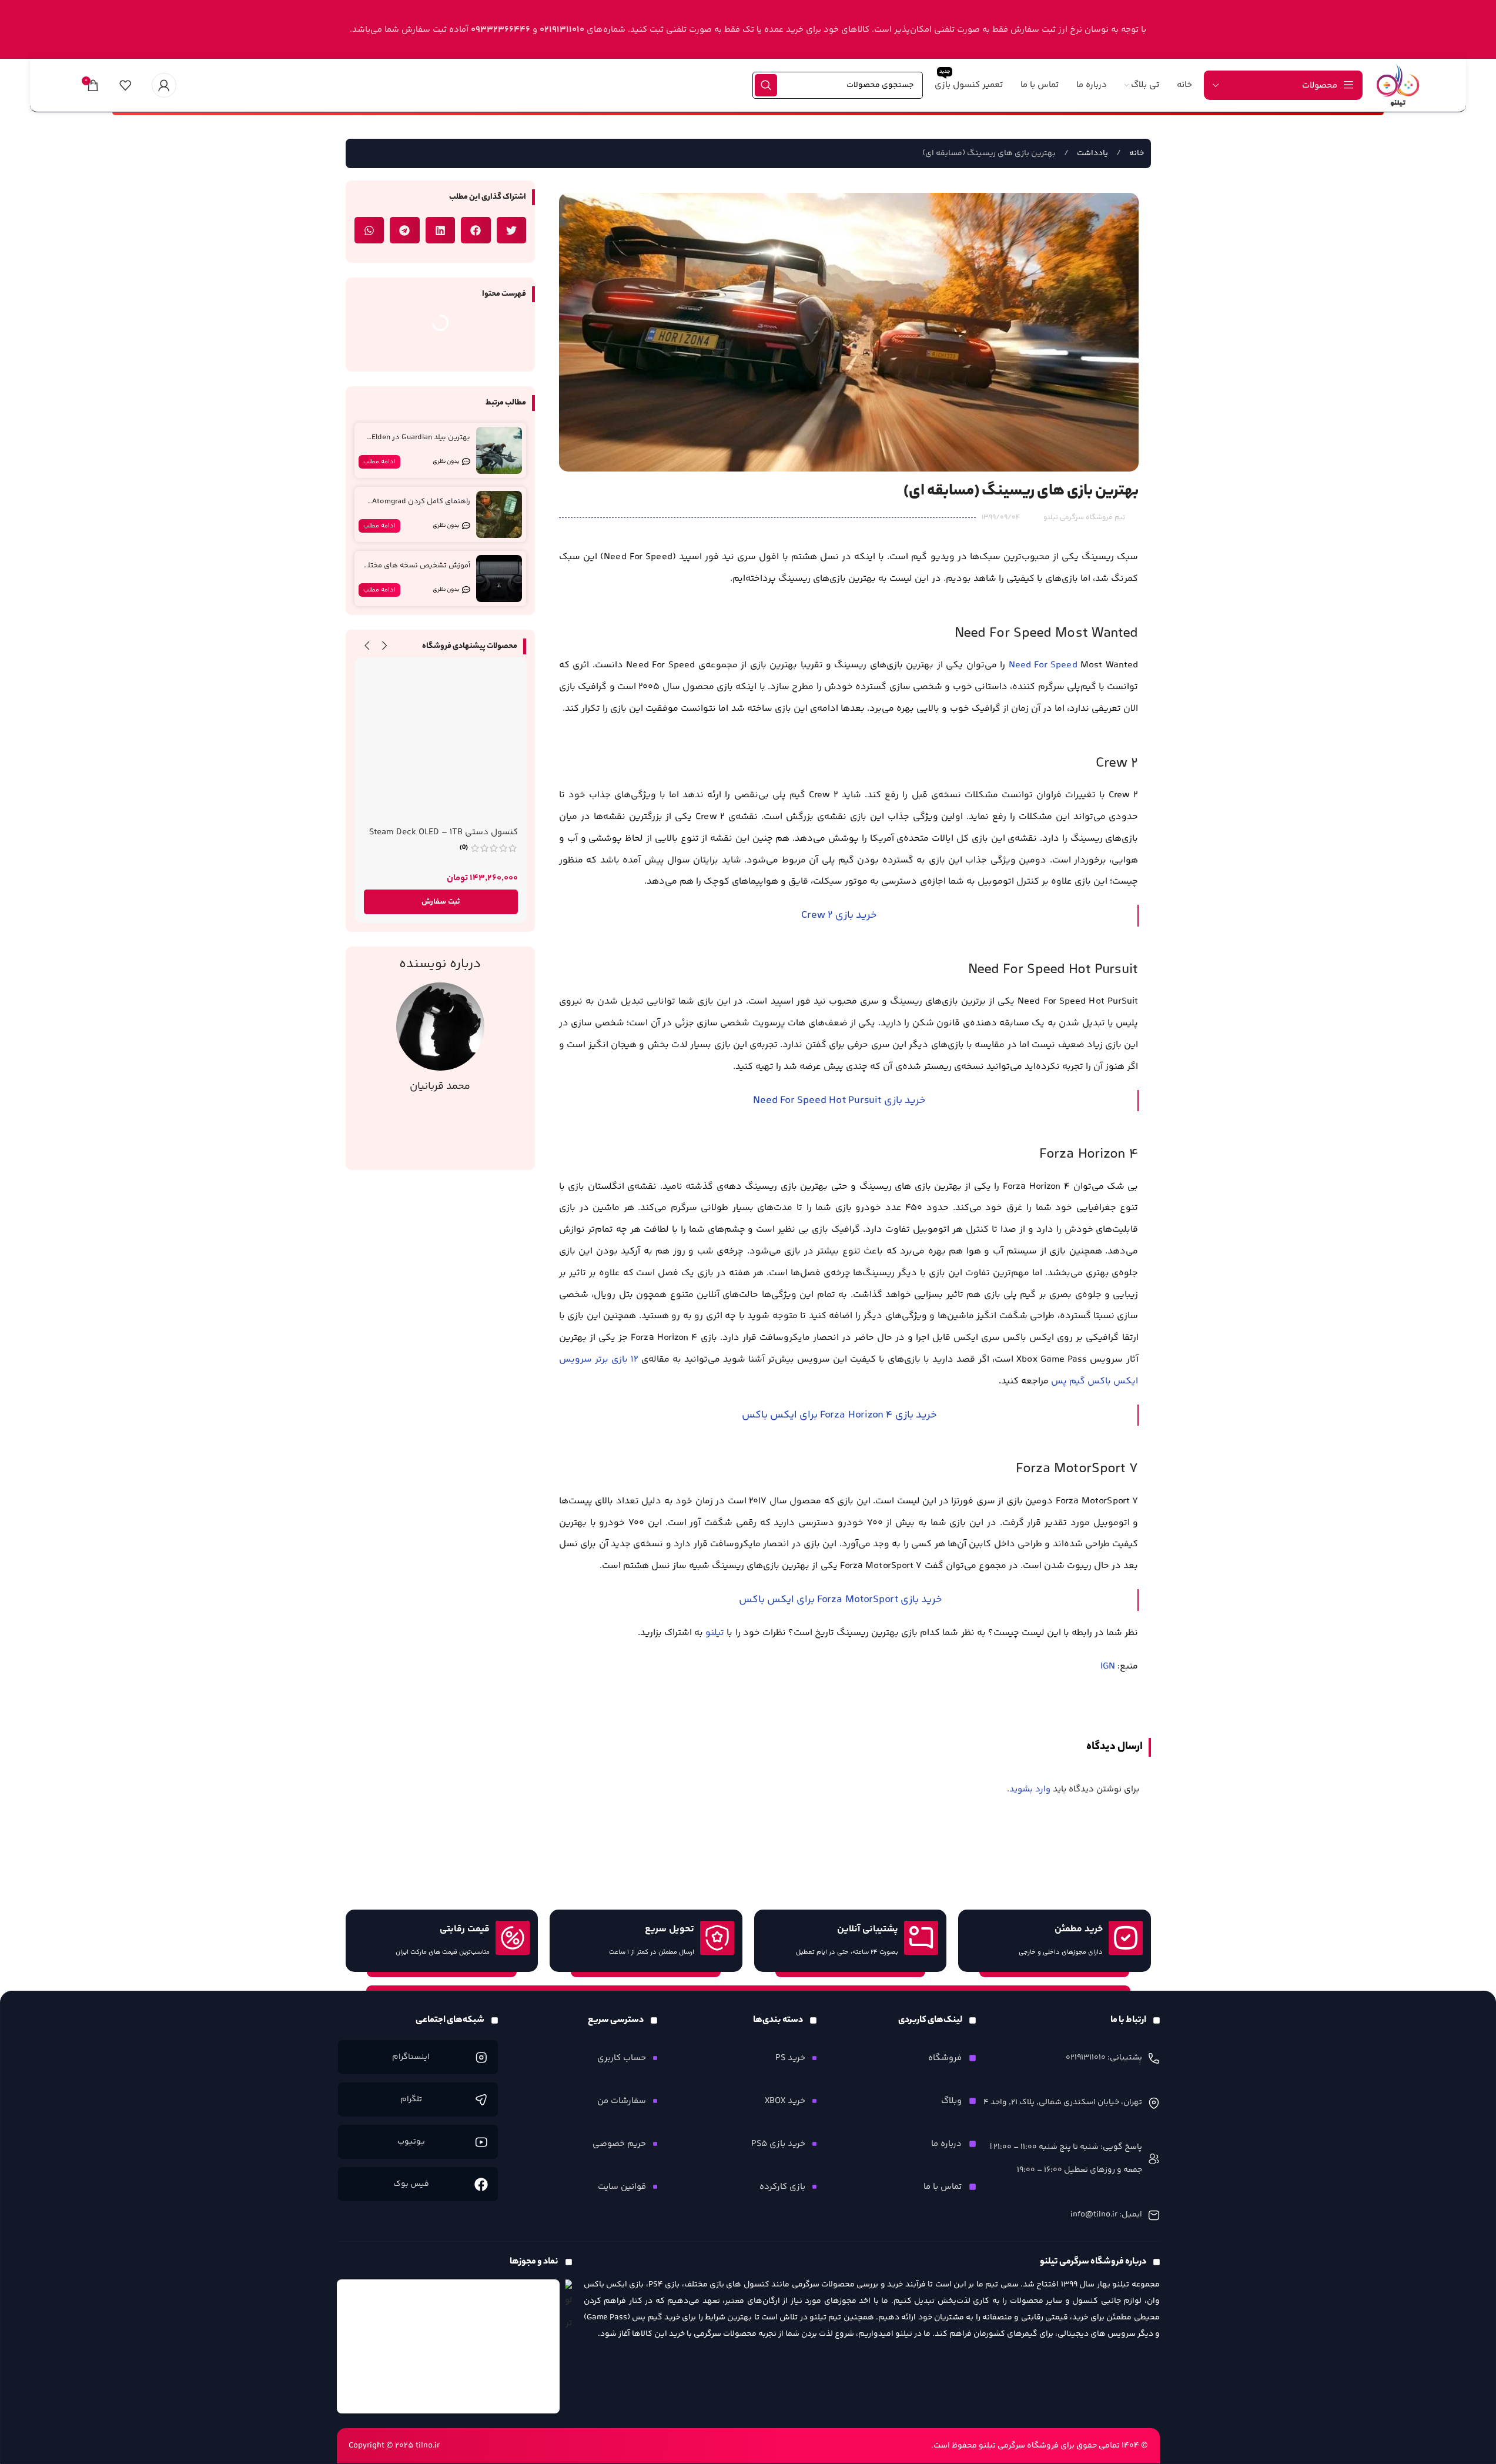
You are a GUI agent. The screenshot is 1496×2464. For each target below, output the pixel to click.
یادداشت (1092, 153)
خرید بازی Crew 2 (839, 915)
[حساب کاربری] (164, 85)
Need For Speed (1043, 665)
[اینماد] (449, 2346)
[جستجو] (766, 85)
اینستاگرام (411, 2057)
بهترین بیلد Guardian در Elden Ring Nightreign (421, 442)
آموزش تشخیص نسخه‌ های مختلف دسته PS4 (416, 571)
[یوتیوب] (481, 2142)
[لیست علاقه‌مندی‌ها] (125, 85)
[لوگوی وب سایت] (1398, 85)
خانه (1136, 153)
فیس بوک (411, 2184)
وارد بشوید (1030, 1789)
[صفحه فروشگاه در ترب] (569, 2307)
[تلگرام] (481, 2100)
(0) (464, 848)
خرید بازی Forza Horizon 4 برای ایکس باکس (839, 1415)
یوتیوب (411, 2142)
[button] (512, 230)
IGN (1108, 1666)
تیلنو (715, 1633)
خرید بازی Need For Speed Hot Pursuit (839, 1101)
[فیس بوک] (481, 2184)
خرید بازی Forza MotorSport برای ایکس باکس (839, 1600)
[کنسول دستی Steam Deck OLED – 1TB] (441, 743)
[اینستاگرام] (481, 2057)
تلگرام (411, 2099)
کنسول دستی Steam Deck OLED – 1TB (444, 832)
